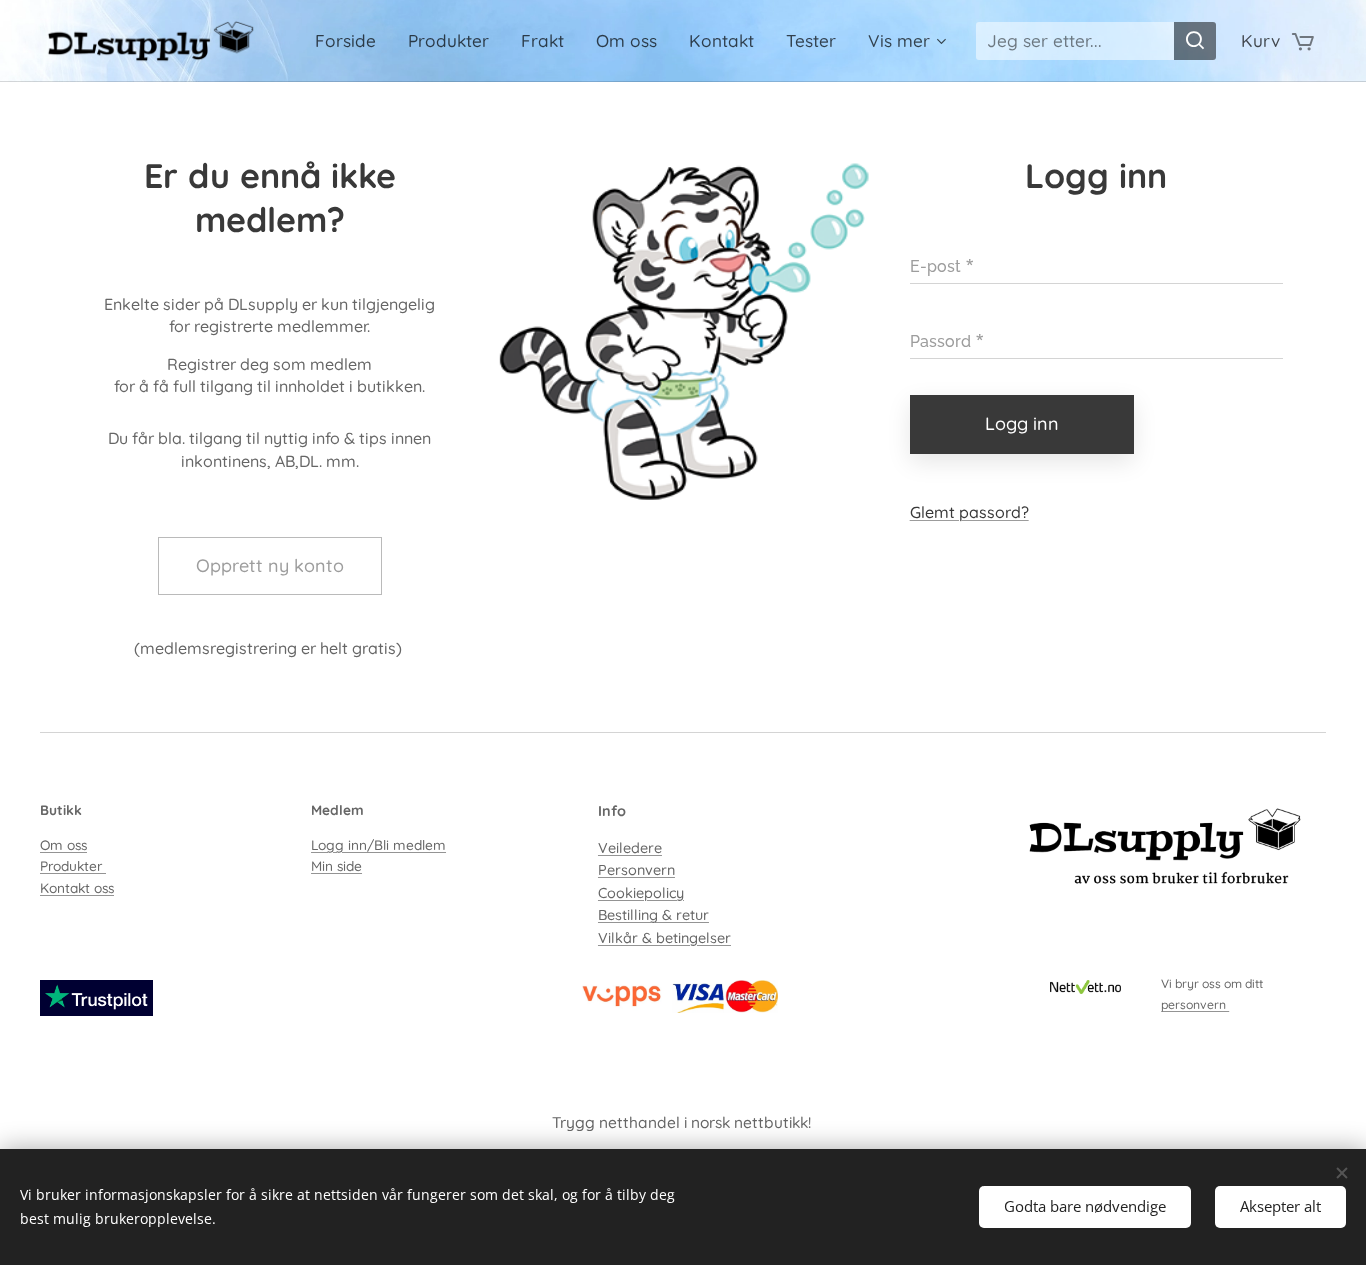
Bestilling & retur (653, 915)
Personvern (636, 870)
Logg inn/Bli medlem (378, 844)
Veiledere (630, 848)
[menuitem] (351, 41)
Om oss (63, 844)
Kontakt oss (77, 887)
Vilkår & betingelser (664, 938)
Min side (336, 865)
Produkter (73, 865)
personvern (1195, 1004)
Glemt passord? (969, 512)
